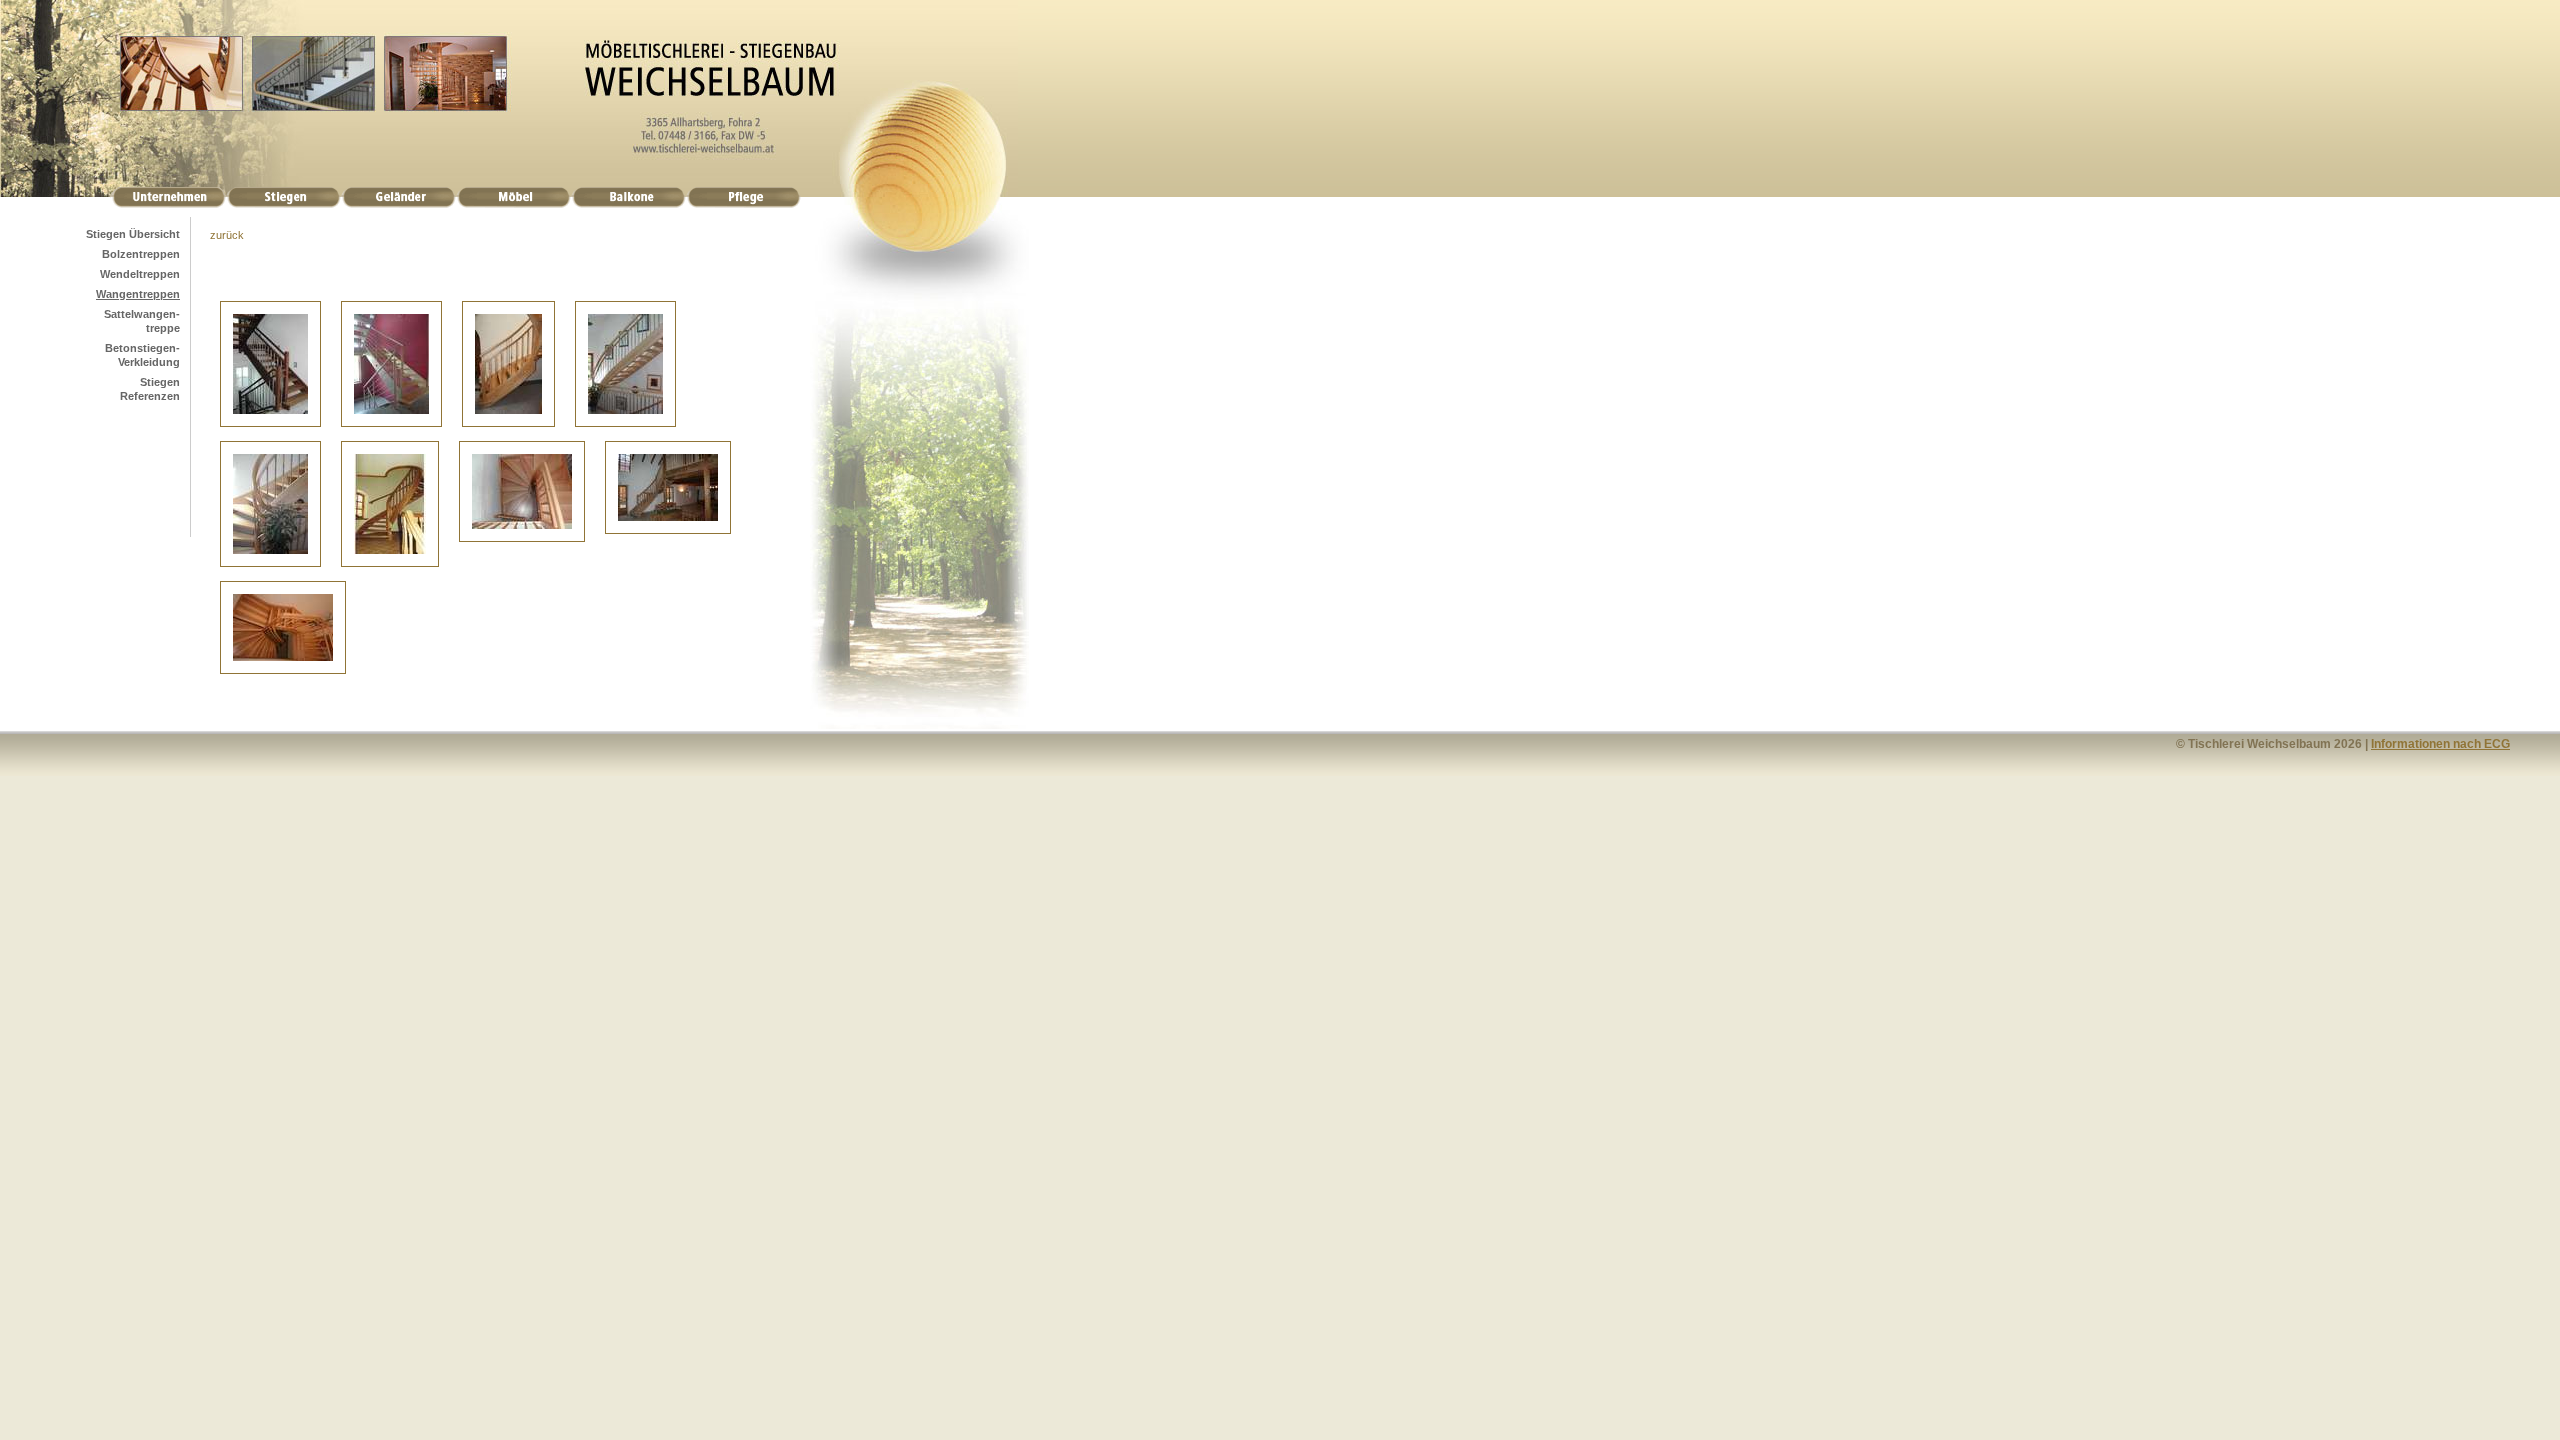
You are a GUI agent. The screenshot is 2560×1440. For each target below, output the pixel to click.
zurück (227, 235)
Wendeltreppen (140, 274)
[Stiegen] (283, 203)
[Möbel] (513, 203)
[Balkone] (628, 203)
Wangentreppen (138, 294)
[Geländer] (398, 203)
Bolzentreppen (141, 254)
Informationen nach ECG (2440, 744)
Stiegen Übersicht (133, 234)
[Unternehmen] (168, 203)
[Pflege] (743, 203)
